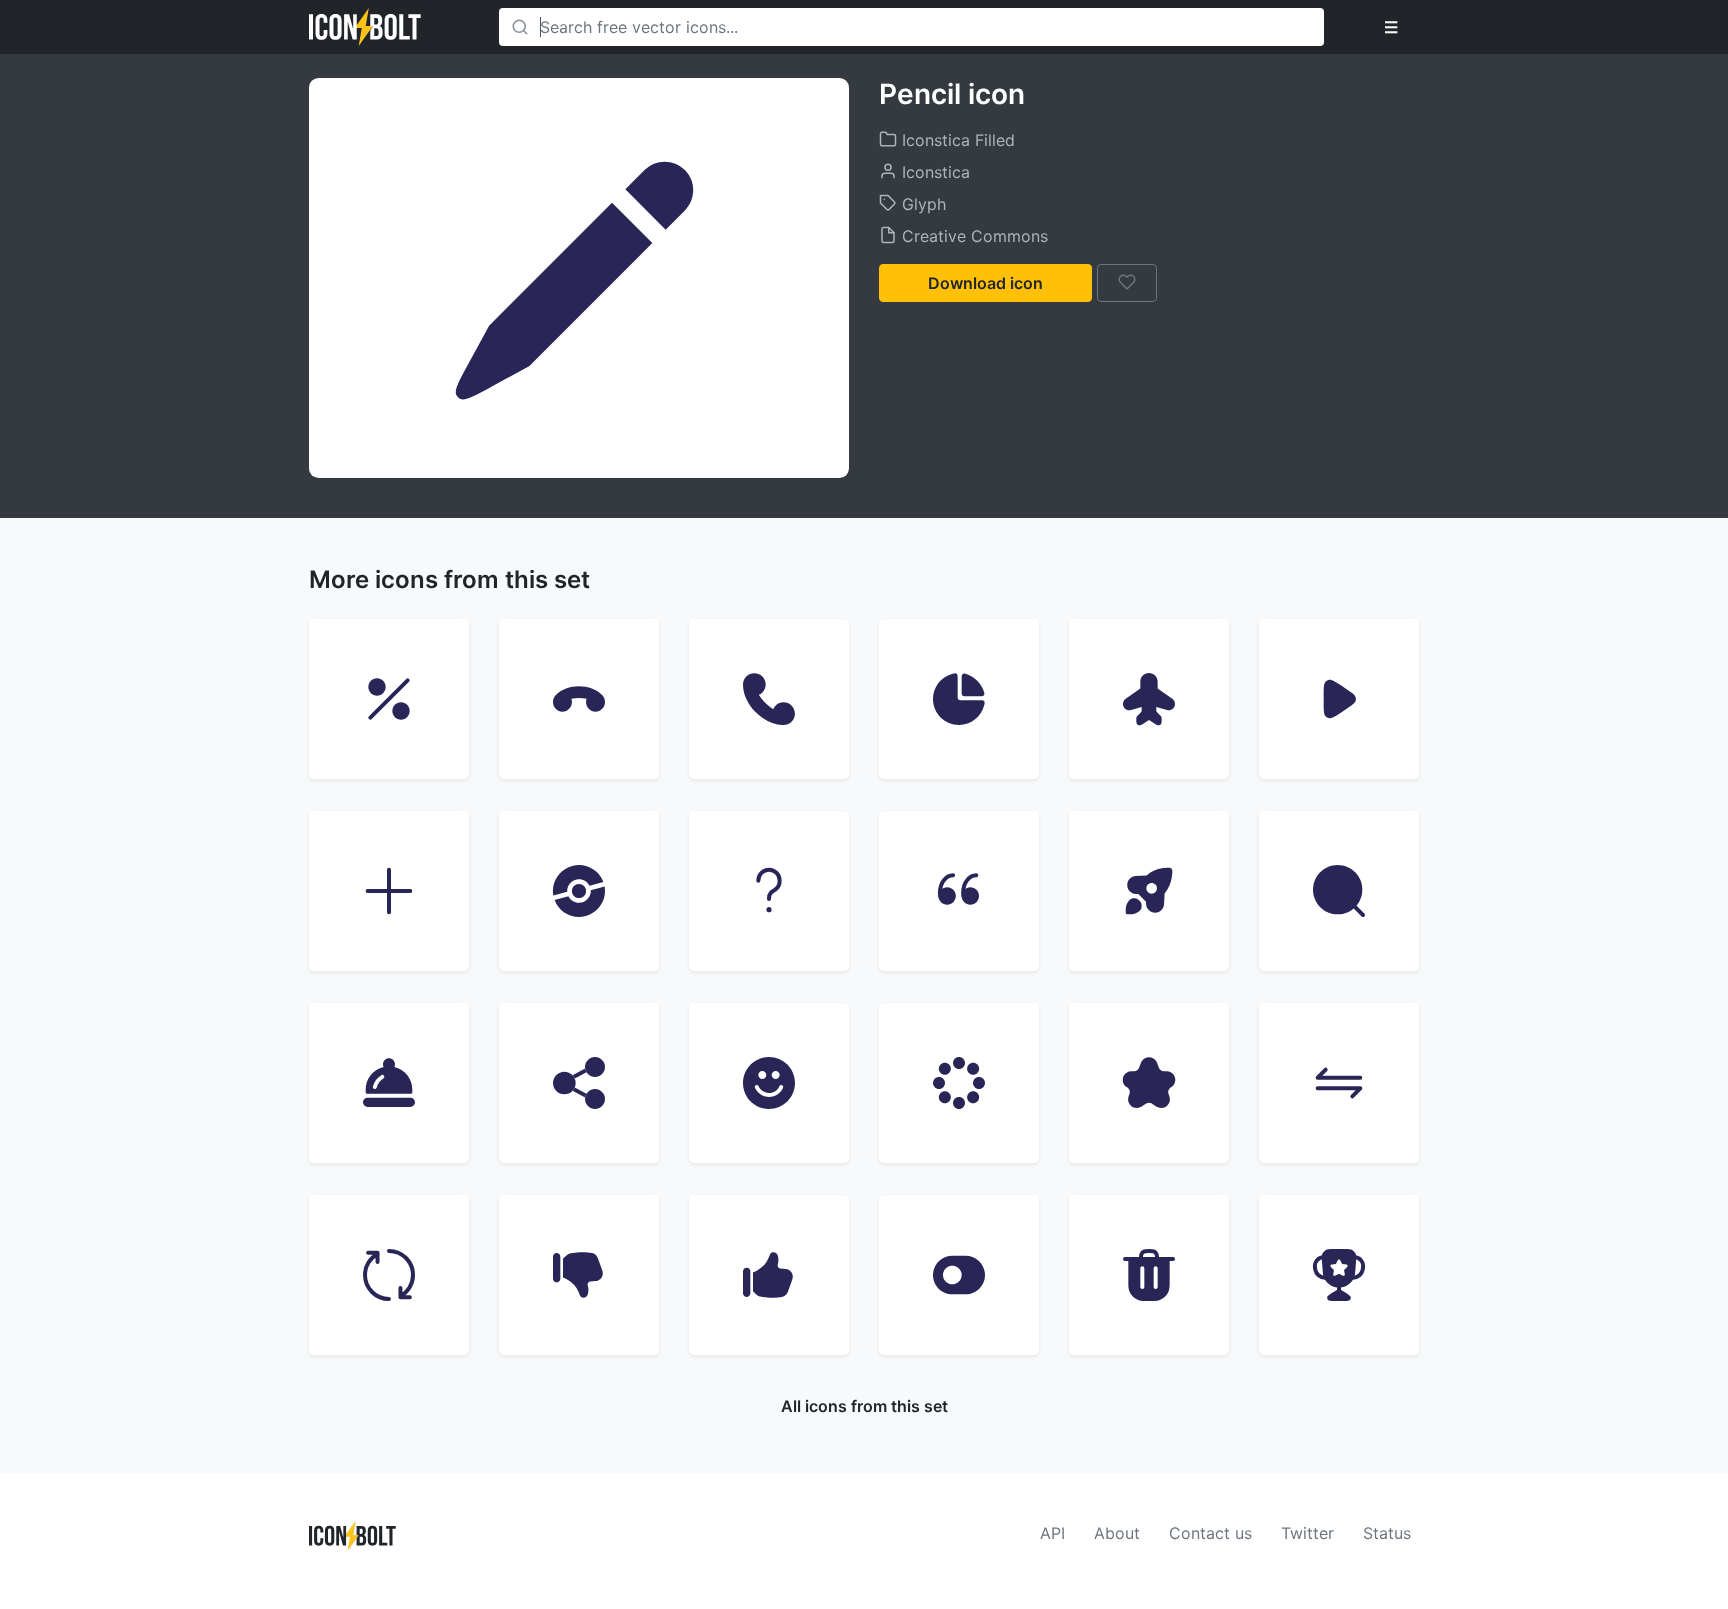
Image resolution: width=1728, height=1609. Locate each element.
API (1052, 1533)
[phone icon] (769, 699)
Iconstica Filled (956, 140)
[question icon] (769, 891)
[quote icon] (959, 891)
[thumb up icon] (769, 1275)
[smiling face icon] (769, 1083)
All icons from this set (864, 1406)
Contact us (1210, 1533)
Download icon (985, 283)
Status (1387, 1533)
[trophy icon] (1339, 1275)
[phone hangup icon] (579, 699)
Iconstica (933, 172)
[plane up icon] (1149, 699)
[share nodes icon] (579, 1083)
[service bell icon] (389, 1083)
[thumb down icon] (579, 1275)
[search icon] (1339, 891)
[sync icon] (389, 1275)
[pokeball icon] (579, 891)
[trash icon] (1149, 1275)
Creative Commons (972, 236)
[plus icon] (389, 891)
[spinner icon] (959, 1083)
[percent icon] (389, 699)
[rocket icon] (1149, 891)
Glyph (921, 204)
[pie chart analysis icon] (959, 699)
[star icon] (1149, 1083)
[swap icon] (1339, 1083)
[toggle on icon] (959, 1275)
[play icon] (1339, 699)
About (1117, 1533)
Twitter (1307, 1533)
